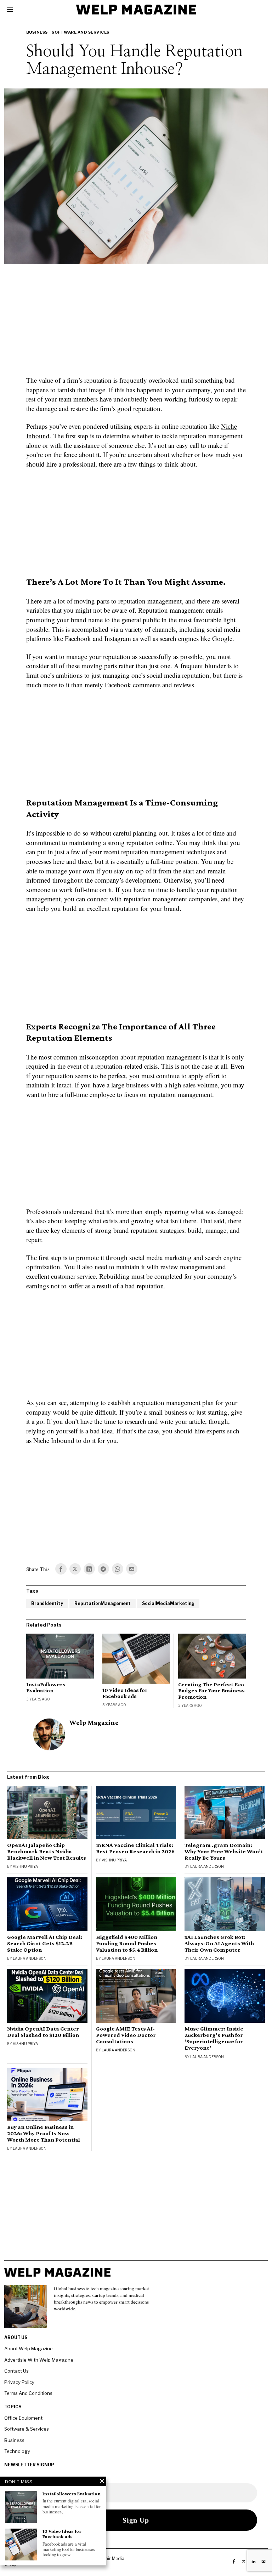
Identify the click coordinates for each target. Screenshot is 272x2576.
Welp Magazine (94, 1723)
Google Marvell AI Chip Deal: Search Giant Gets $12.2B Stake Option (45, 1943)
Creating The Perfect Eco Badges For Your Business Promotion (211, 1691)
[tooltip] (61, 1569)
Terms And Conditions (28, 2393)
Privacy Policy (19, 2382)
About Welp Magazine (29, 2349)
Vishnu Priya (25, 1866)
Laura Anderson (207, 1866)
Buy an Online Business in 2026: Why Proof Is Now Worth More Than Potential (44, 2133)
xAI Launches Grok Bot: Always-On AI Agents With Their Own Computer (219, 1943)
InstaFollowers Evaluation (46, 1688)
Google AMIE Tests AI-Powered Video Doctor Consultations (126, 2035)
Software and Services (81, 32)
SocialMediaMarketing (168, 1603)
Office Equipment (23, 2418)
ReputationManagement (103, 1603)
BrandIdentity (47, 1603)
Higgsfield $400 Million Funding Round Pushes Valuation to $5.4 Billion (127, 1943)
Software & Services (27, 2429)
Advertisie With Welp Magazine (39, 2360)
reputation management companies (171, 899)
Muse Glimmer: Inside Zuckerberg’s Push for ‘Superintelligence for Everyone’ (214, 2038)
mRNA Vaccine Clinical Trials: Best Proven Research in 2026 (135, 1848)
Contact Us (16, 2371)
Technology (17, 2451)
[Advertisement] (136, 324)
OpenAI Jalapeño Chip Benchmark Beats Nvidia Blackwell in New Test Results (47, 1852)
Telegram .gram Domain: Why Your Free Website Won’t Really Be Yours (224, 1852)
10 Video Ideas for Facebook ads (125, 1693)
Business (37, 32)
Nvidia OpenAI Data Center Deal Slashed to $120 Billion (43, 2032)
